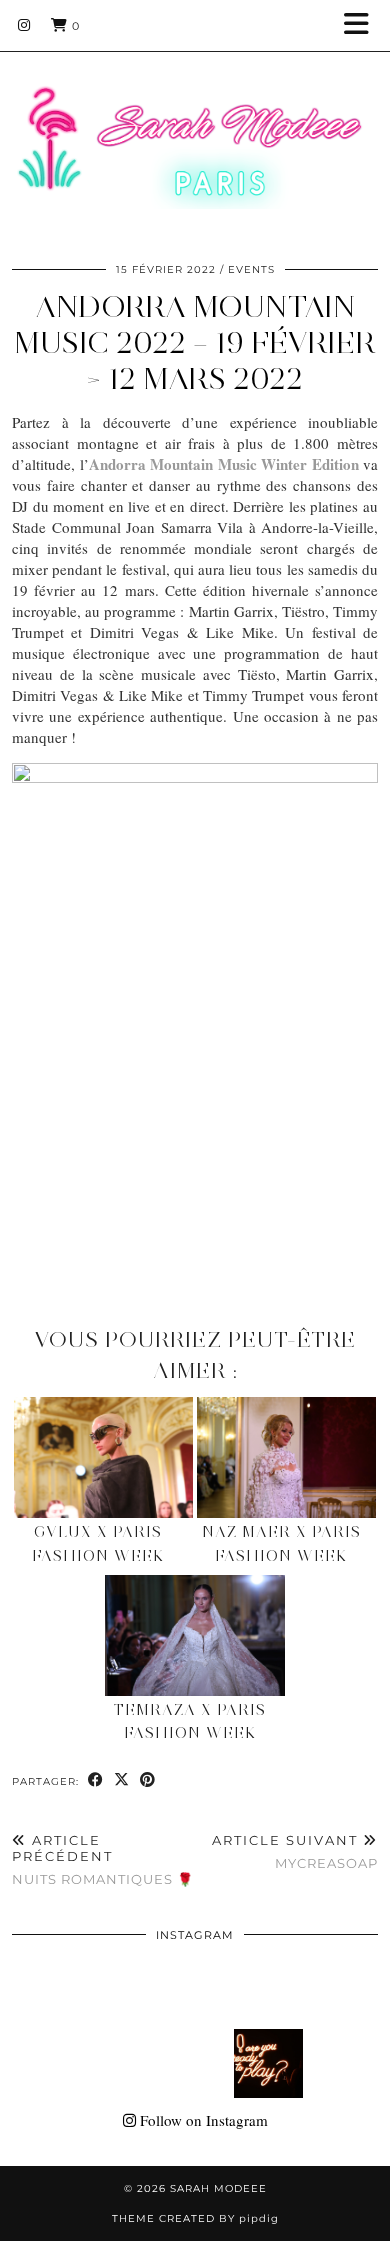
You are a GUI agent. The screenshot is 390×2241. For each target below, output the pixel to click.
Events (251, 269)
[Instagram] (24, 25)
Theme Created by (195, 2218)
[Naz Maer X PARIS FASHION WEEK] (286, 1458)
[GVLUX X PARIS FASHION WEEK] (103, 1458)
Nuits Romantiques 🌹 (103, 1859)
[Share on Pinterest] (148, 1780)
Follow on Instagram (202, 2120)
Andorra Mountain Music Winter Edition (224, 464)
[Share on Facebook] (96, 1780)
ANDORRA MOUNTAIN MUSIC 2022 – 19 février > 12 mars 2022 (195, 342)
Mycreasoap (295, 1851)
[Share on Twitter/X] (122, 1780)
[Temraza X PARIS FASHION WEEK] (194, 1636)
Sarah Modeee (218, 2188)
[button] (363, 25)
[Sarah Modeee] (195, 122)
